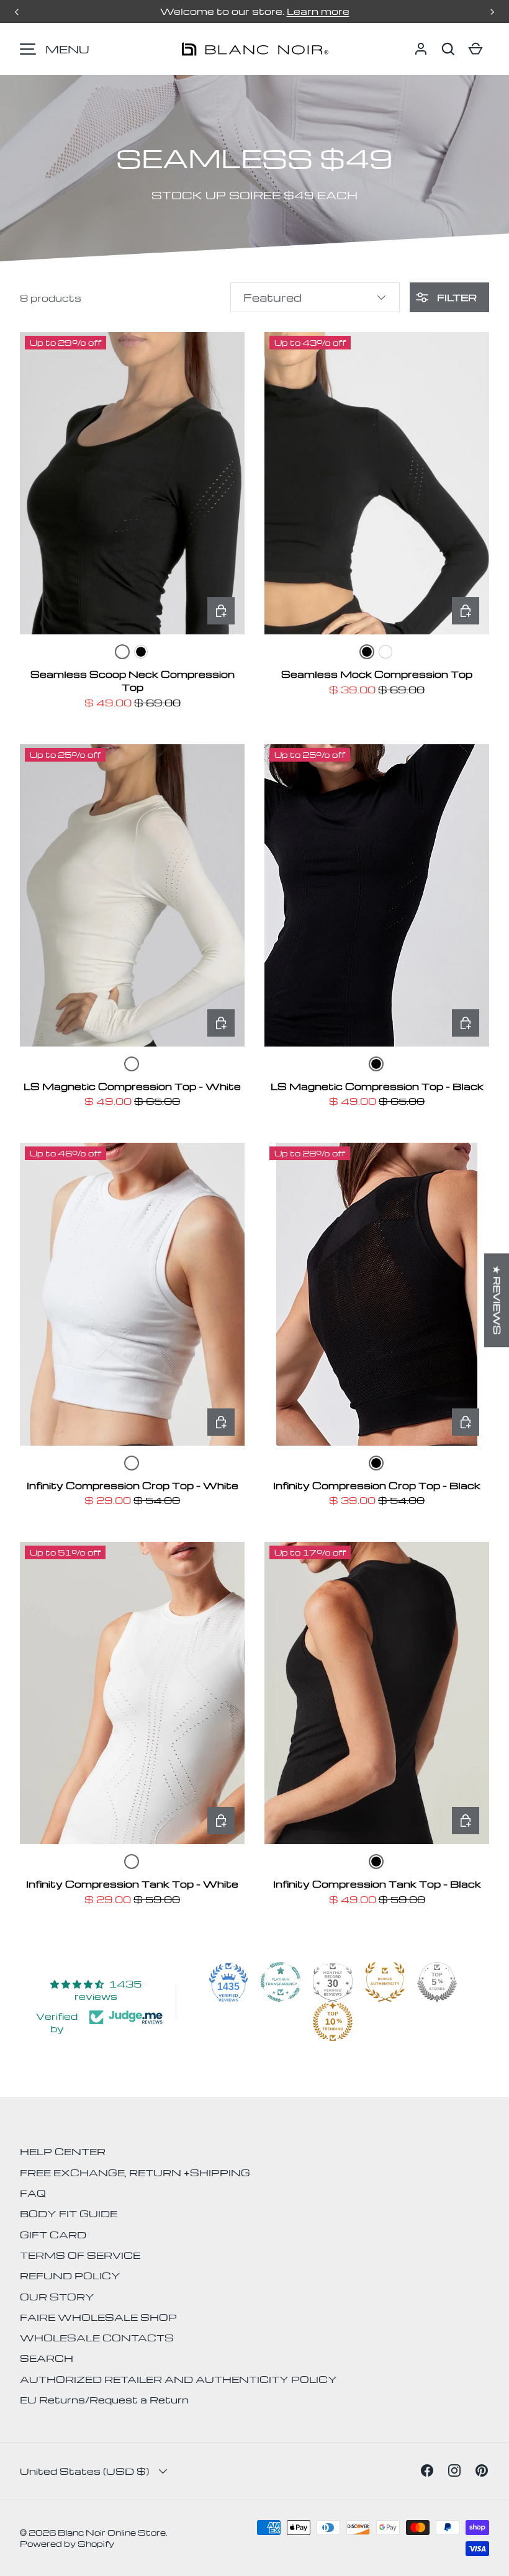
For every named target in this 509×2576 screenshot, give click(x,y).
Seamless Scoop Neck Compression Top (133, 681)
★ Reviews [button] (497, 1300)
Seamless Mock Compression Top (377, 674)
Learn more (318, 11)
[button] (448, 49)
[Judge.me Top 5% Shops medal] (437, 1982)
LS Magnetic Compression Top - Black (377, 1086)
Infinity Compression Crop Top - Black (377, 1485)
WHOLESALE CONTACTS (97, 2338)
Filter (456, 297)
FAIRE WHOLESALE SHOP (98, 2317)
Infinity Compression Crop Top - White (133, 1485)
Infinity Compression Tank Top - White (132, 1884)
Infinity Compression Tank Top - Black (377, 1884)
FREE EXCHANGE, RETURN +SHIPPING (135, 2173)
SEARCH (47, 2358)
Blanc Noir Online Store (112, 2532)
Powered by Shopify (67, 2543)
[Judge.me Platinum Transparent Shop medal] (281, 1982)
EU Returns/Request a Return (104, 2400)
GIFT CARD (53, 2235)
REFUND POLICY (70, 2276)
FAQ (33, 2193)
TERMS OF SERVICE (80, 2255)
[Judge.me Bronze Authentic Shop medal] (385, 1982)
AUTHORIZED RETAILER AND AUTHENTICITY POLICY (178, 2379)
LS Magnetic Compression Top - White (132, 1086)
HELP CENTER (63, 2151)
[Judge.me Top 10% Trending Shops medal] (333, 2022)
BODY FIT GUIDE (69, 2213)
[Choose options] (221, 611)
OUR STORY (57, 2297)
